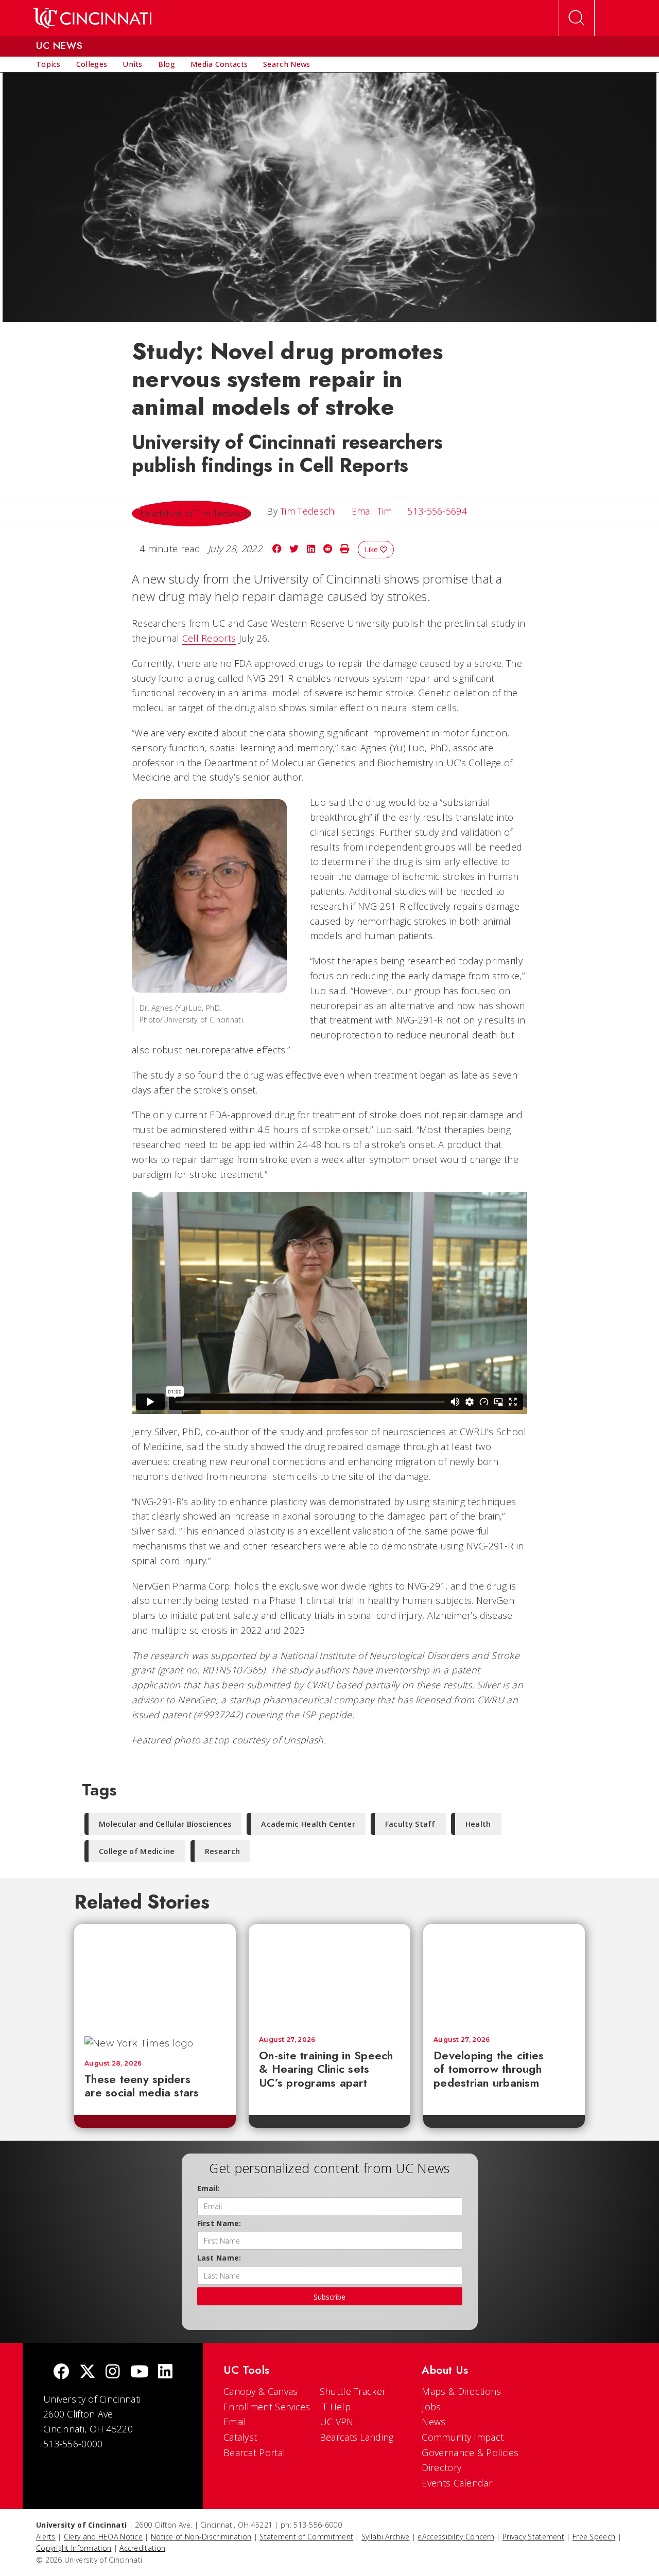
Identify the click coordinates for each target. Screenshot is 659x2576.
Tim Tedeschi (308, 511)
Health (478, 1824)
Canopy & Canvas (261, 2391)
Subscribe (329, 2297)
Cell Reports (209, 638)
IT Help (335, 2407)
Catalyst (240, 2437)
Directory (441, 2467)
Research (222, 1851)
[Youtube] (139, 2372)
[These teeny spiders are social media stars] (155, 1975)
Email (235, 2422)
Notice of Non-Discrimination (201, 2537)
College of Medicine (137, 1851)
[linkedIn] (165, 2372)
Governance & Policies (470, 2453)
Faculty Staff (410, 1824)
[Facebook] (61, 2372)
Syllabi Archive (386, 2537)
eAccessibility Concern (456, 2537)
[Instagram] (113, 2372)
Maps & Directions (461, 2391)
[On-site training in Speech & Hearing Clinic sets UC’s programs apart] (329, 1975)
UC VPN (337, 2422)
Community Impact (463, 2437)
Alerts (46, 2537)
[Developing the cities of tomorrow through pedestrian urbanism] (504, 1975)
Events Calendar (457, 2483)
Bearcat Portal (254, 2453)
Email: (209, 2188)
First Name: (219, 2223)
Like (372, 549)
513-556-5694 (437, 511)
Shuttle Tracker (353, 2391)
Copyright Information (74, 2548)
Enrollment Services (267, 2407)
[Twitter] (88, 2372)
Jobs (431, 2407)
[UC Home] (92, 18)
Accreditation (142, 2548)
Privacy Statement (533, 2537)
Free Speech (594, 2537)
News (433, 2422)
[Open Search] (577, 18)
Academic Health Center (308, 1824)
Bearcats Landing (357, 2437)
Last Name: (219, 2258)
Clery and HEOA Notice (103, 2537)
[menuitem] (48, 64)
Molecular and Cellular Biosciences (165, 1824)
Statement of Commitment (306, 2537)
